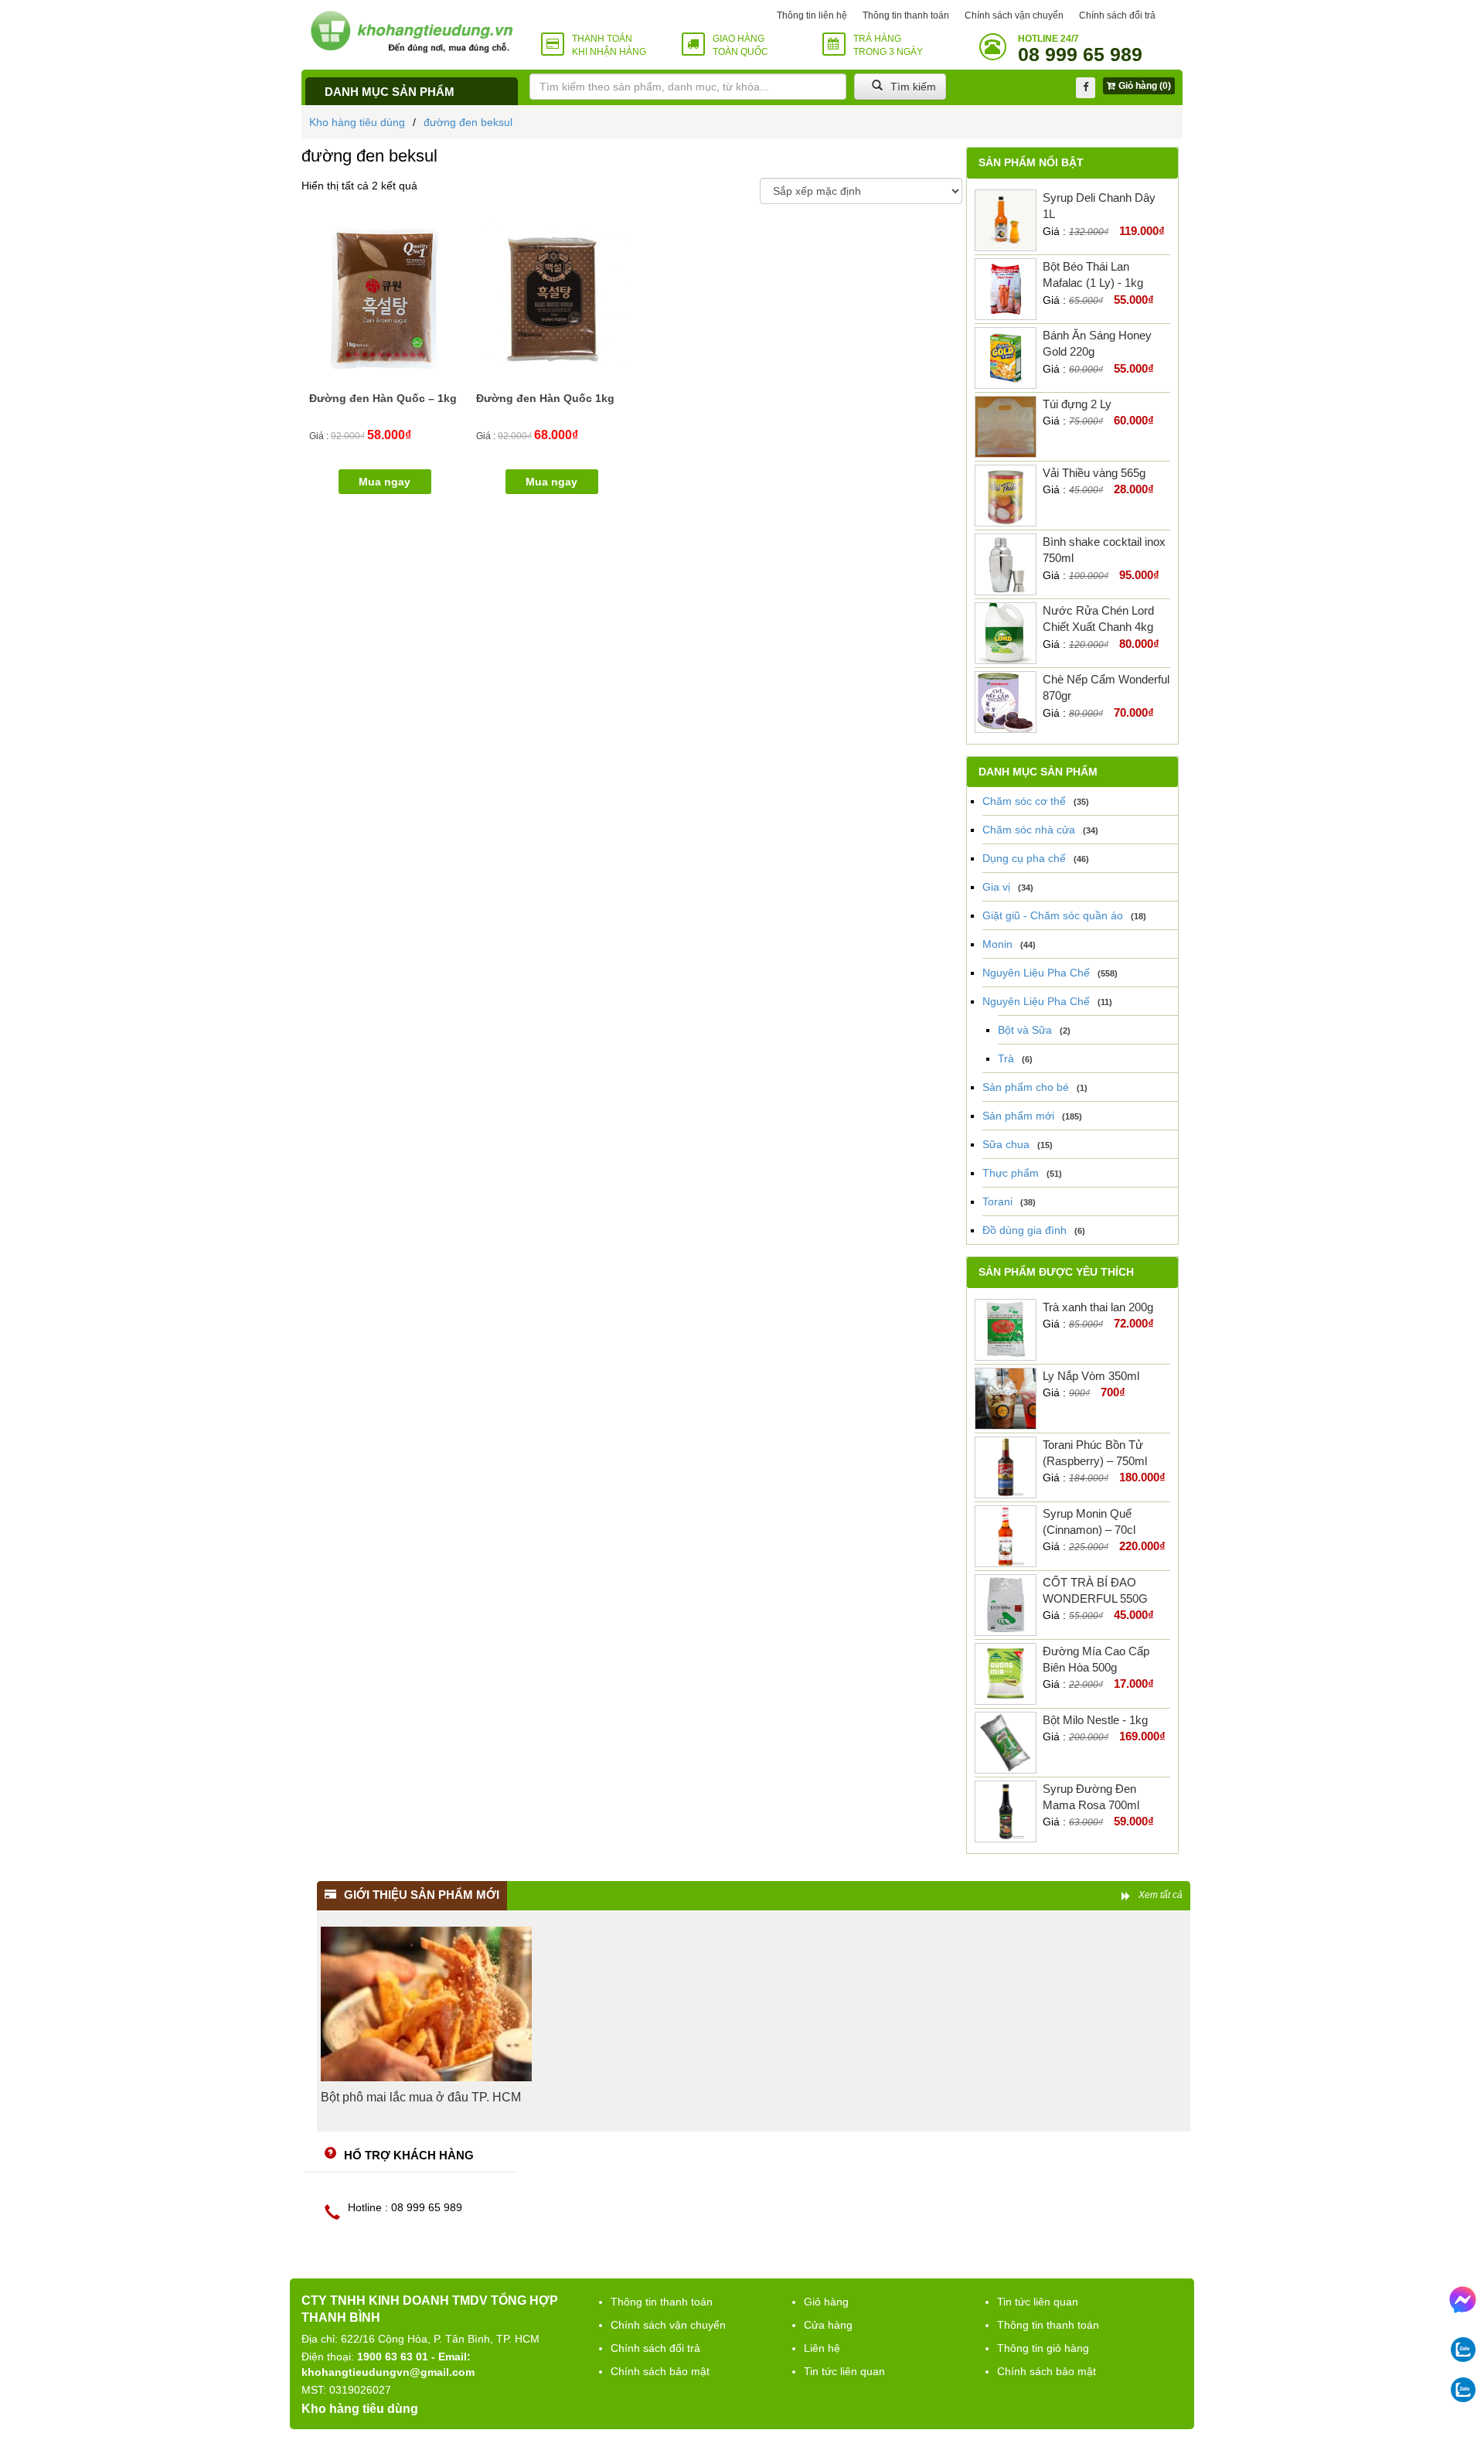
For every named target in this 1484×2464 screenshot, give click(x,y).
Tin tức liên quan (844, 2371)
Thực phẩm (1011, 1173)
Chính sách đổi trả (1117, 15)
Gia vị (996, 887)
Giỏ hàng (826, 2302)
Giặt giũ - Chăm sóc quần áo (1053, 915)
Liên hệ (822, 2348)
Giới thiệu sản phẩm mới (422, 1895)
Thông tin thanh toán (906, 15)
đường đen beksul (468, 122)
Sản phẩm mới (1018, 1116)
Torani (997, 1201)
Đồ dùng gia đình (1025, 1230)
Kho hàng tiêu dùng (357, 122)
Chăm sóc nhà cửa (1029, 830)
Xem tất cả (1161, 1895)
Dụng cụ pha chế (1024, 858)
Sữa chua (1006, 1144)
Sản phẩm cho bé (1026, 1087)
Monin (997, 944)
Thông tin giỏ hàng (1043, 2348)
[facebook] (1086, 88)
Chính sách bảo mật (660, 2371)
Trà (1006, 1058)
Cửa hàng (828, 2325)
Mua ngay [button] (385, 482)
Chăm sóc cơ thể (1024, 801)
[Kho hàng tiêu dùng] (412, 31)
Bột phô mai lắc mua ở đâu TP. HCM (421, 2097)
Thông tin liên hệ (812, 15)
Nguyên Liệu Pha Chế (1036, 973)
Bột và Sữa (1025, 1030)
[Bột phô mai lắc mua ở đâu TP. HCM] (426, 2004)
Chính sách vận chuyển (1014, 15)
